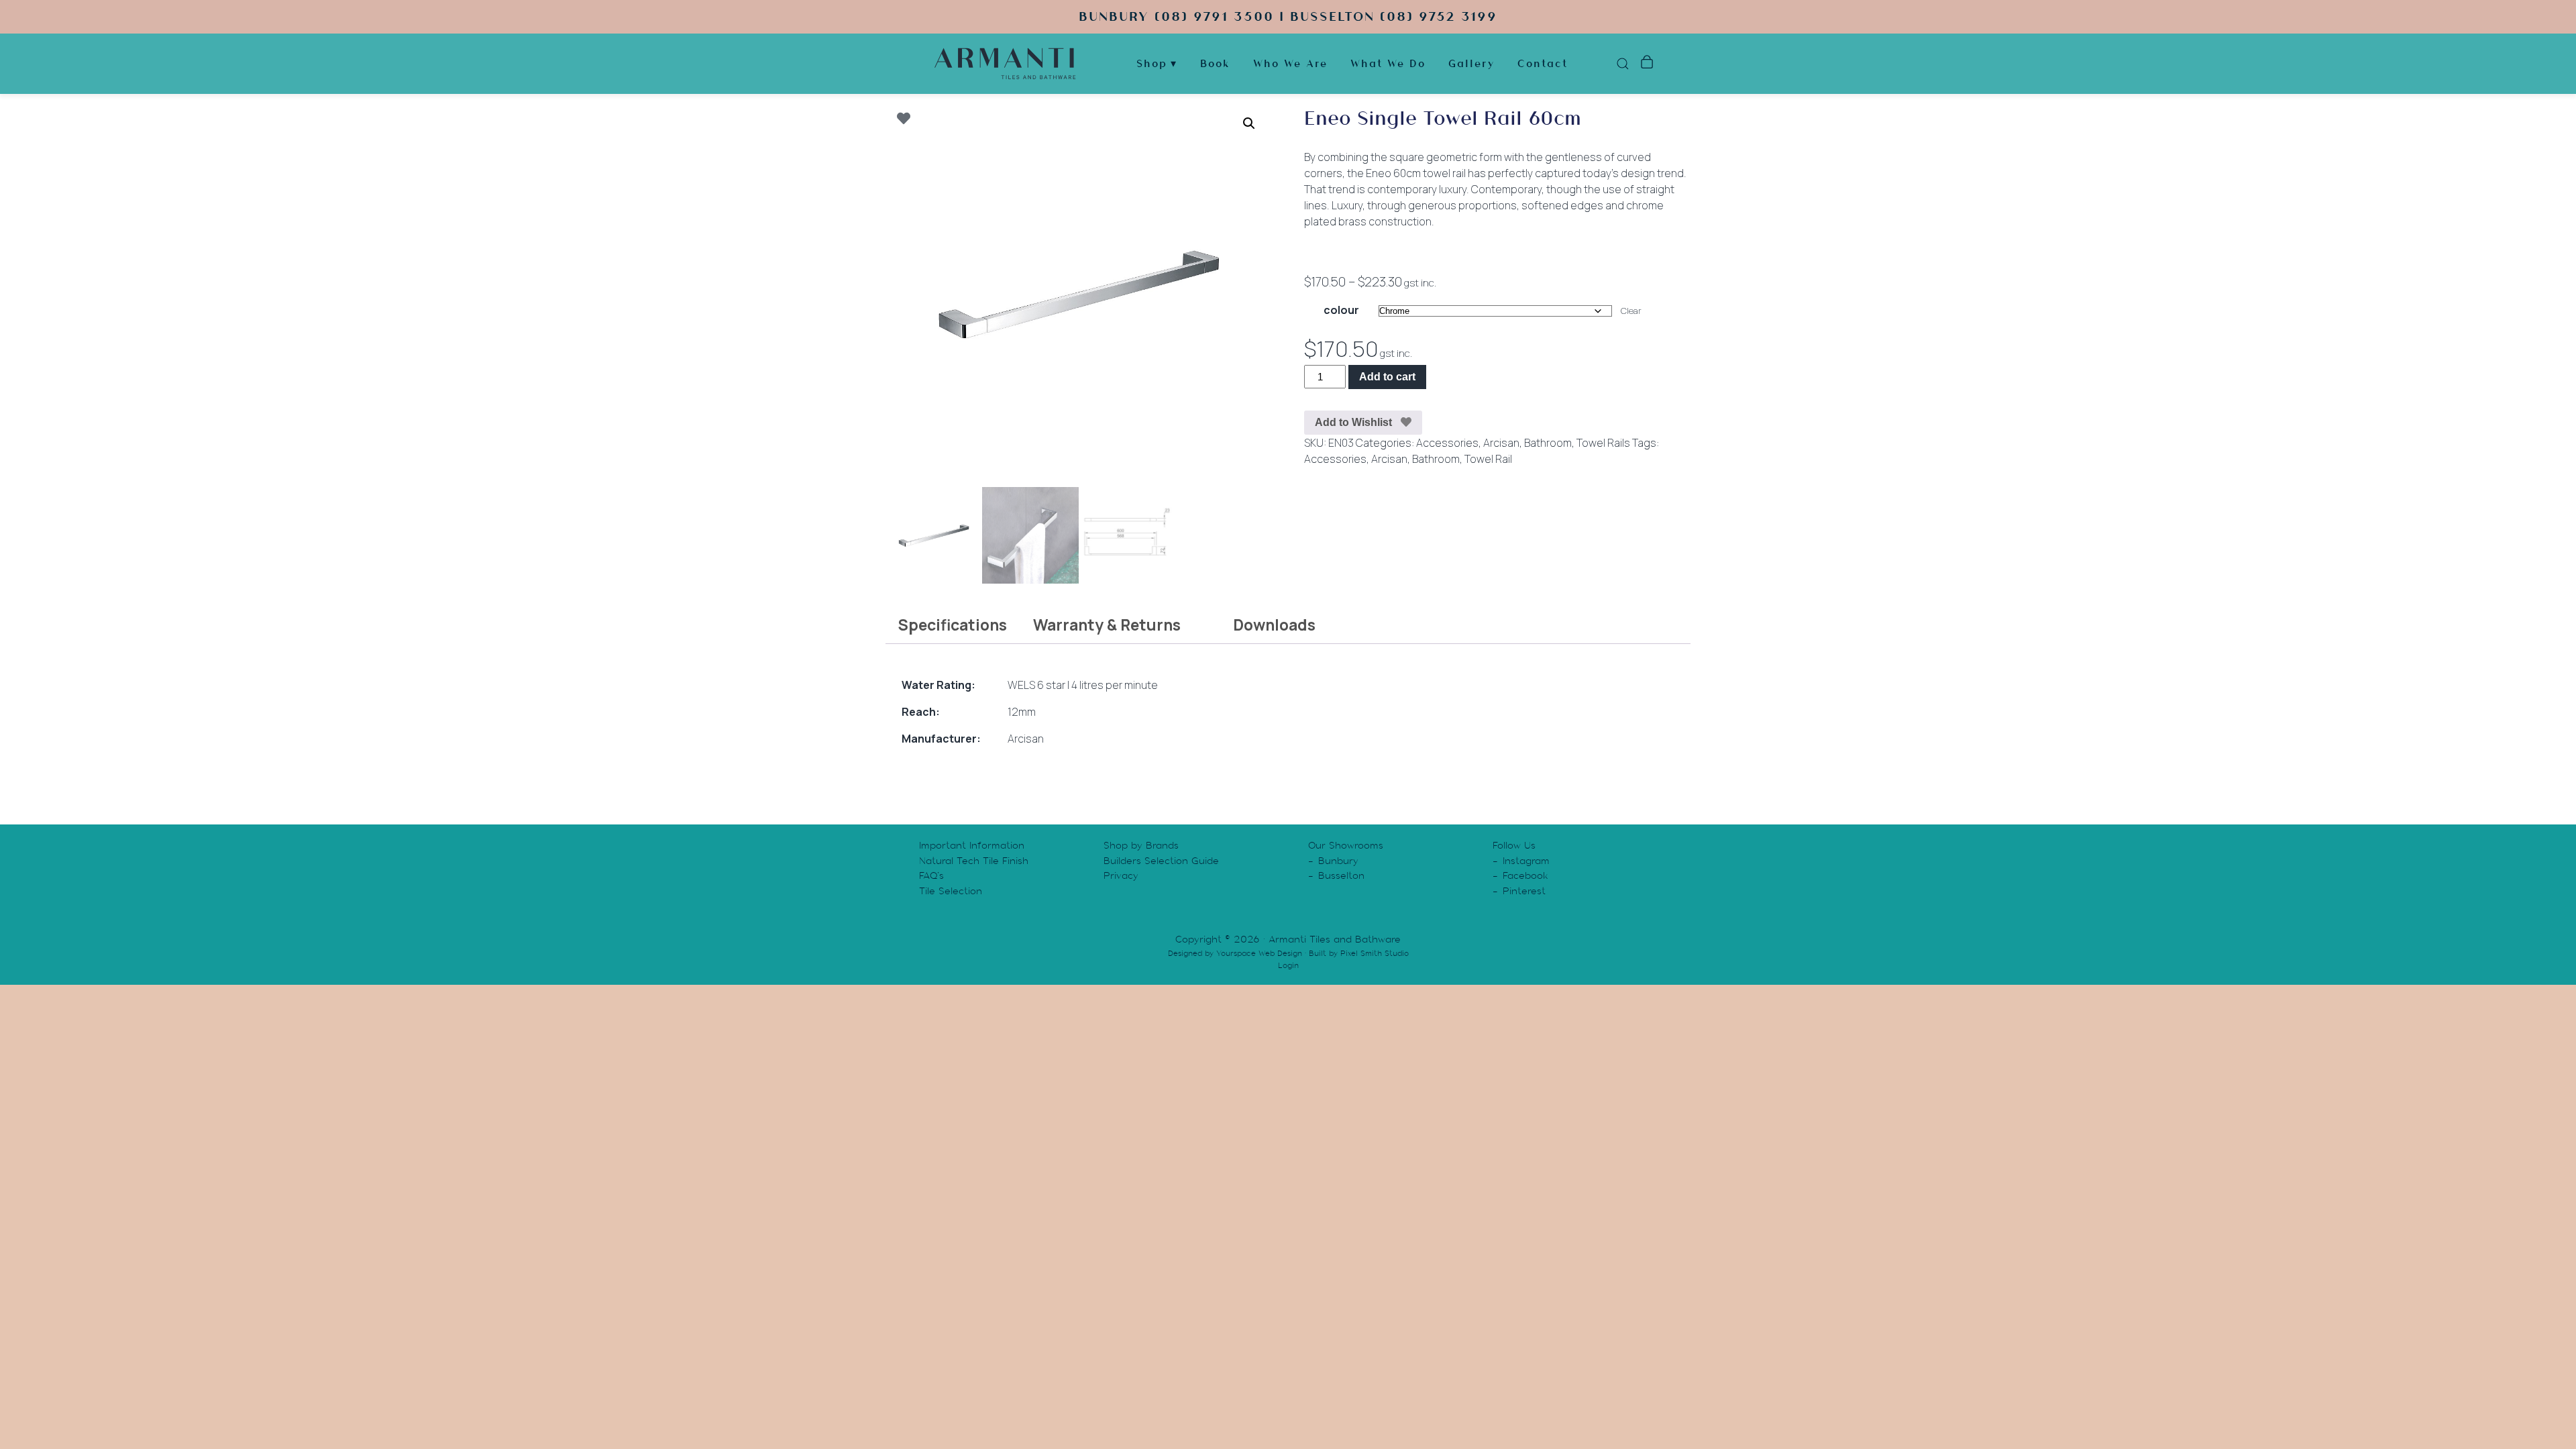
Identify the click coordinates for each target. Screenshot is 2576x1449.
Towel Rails (1603, 443)
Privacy (1121, 875)
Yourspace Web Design (1259, 953)
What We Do (1388, 63)
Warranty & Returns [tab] (1107, 625)
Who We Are (1290, 63)
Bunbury (1338, 861)
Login (1288, 965)
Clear (1631, 311)
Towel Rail (1488, 459)
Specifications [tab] (952, 625)
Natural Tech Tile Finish (974, 861)
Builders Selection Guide (1161, 861)
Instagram (1526, 861)
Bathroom (1548, 443)
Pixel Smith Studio (1375, 953)
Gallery (1471, 63)
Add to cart (1387, 377)
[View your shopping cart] (1647, 64)
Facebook (1525, 875)
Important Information (972, 845)
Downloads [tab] (1274, 625)
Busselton (1341, 875)
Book (1215, 63)
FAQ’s (931, 875)
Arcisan (1501, 443)
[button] (1249, 123)
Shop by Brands (1141, 845)
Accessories (1447, 443)
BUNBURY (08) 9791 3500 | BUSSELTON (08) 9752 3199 (1288, 16)
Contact (1543, 63)
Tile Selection (951, 891)
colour (1341, 310)
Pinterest (1524, 891)
